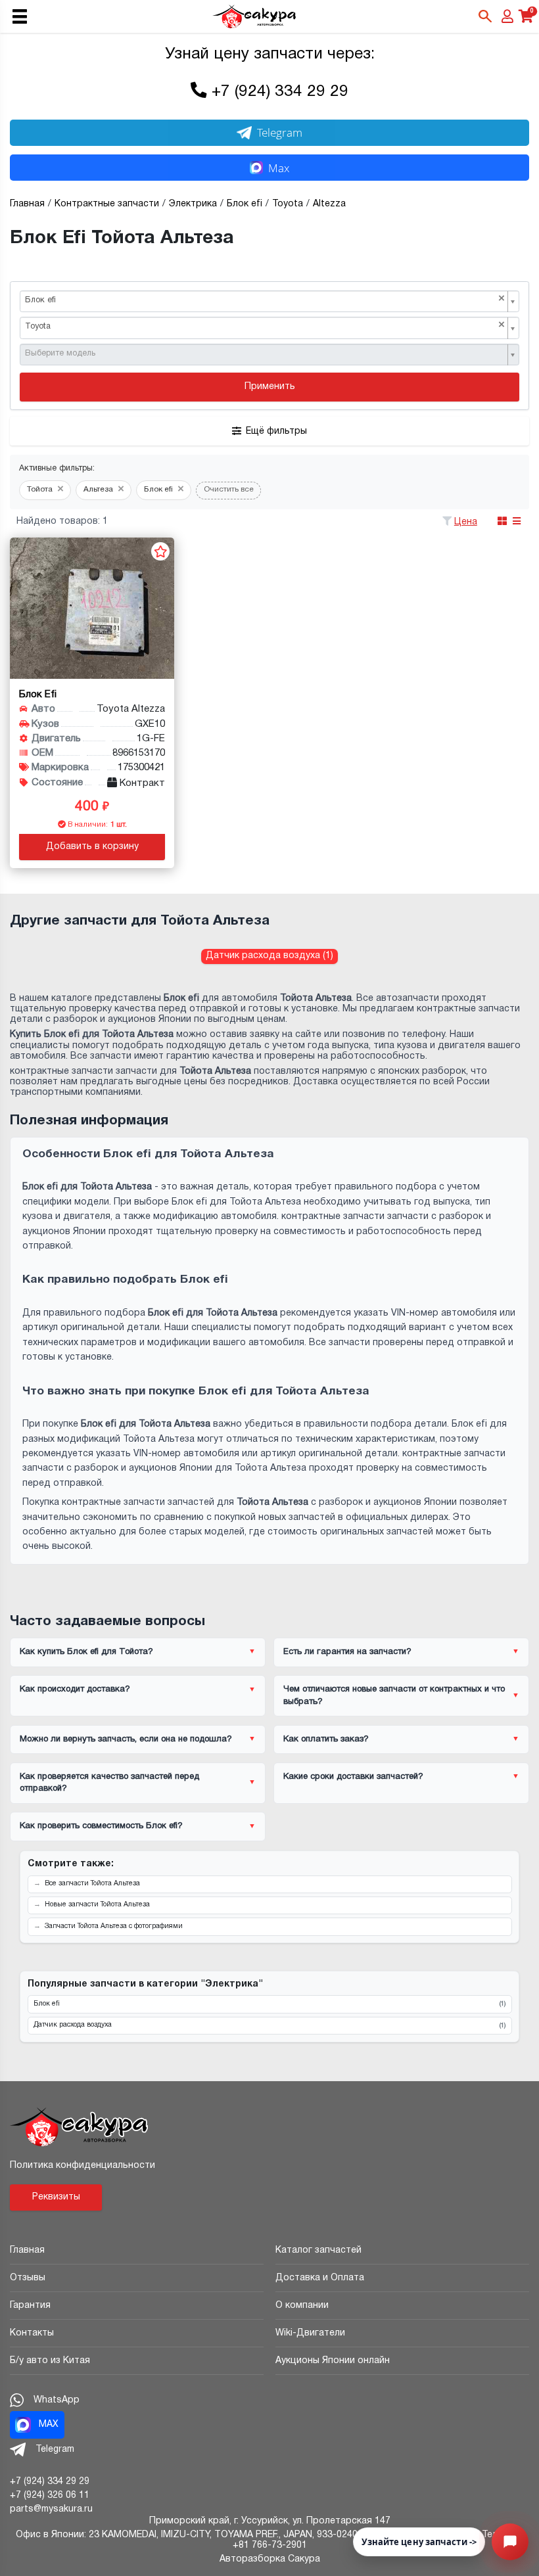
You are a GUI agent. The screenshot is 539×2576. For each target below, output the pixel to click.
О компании (302, 2306)
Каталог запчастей (318, 2250)
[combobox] (269, 302)
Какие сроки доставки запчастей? (353, 1777)
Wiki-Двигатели (310, 2333)
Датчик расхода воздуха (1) (269, 956)
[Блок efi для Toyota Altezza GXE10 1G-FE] (92, 608)
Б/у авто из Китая (50, 2361)
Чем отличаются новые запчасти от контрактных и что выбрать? (394, 1695)
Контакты (32, 2333)
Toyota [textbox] (265, 326)
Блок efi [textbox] (265, 299)
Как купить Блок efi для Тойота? (86, 1652)
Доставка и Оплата (320, 2278)
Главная (27, 2250)
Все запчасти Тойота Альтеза (92, 1884)
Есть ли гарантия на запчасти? (347, 1652)
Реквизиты (56, 2197)
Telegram (280, 132)
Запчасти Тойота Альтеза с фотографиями (114, 1926)
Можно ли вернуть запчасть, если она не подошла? (126, 1739)
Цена (466, 522)
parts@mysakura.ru (51, 2509)
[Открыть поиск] (485, 16)
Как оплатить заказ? (326, 1739)
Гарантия (30, 2306)
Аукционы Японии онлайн (333, 2361)
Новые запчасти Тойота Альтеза (97, 1905)
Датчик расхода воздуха (269, 2025)
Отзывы (28, 2278)
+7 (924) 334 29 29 (280, 92)
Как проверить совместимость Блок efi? (101, 1826)
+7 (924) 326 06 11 (50, 2495)
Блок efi (269, 2004)
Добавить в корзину (92, 847)
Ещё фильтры (276, 431)
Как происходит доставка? (75, 1690)
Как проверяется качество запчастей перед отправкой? (109, 1783)
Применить (270, 387)
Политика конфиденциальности (82, 2166)
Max (279, 168)
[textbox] (265, 354)
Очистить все (229, 490)
